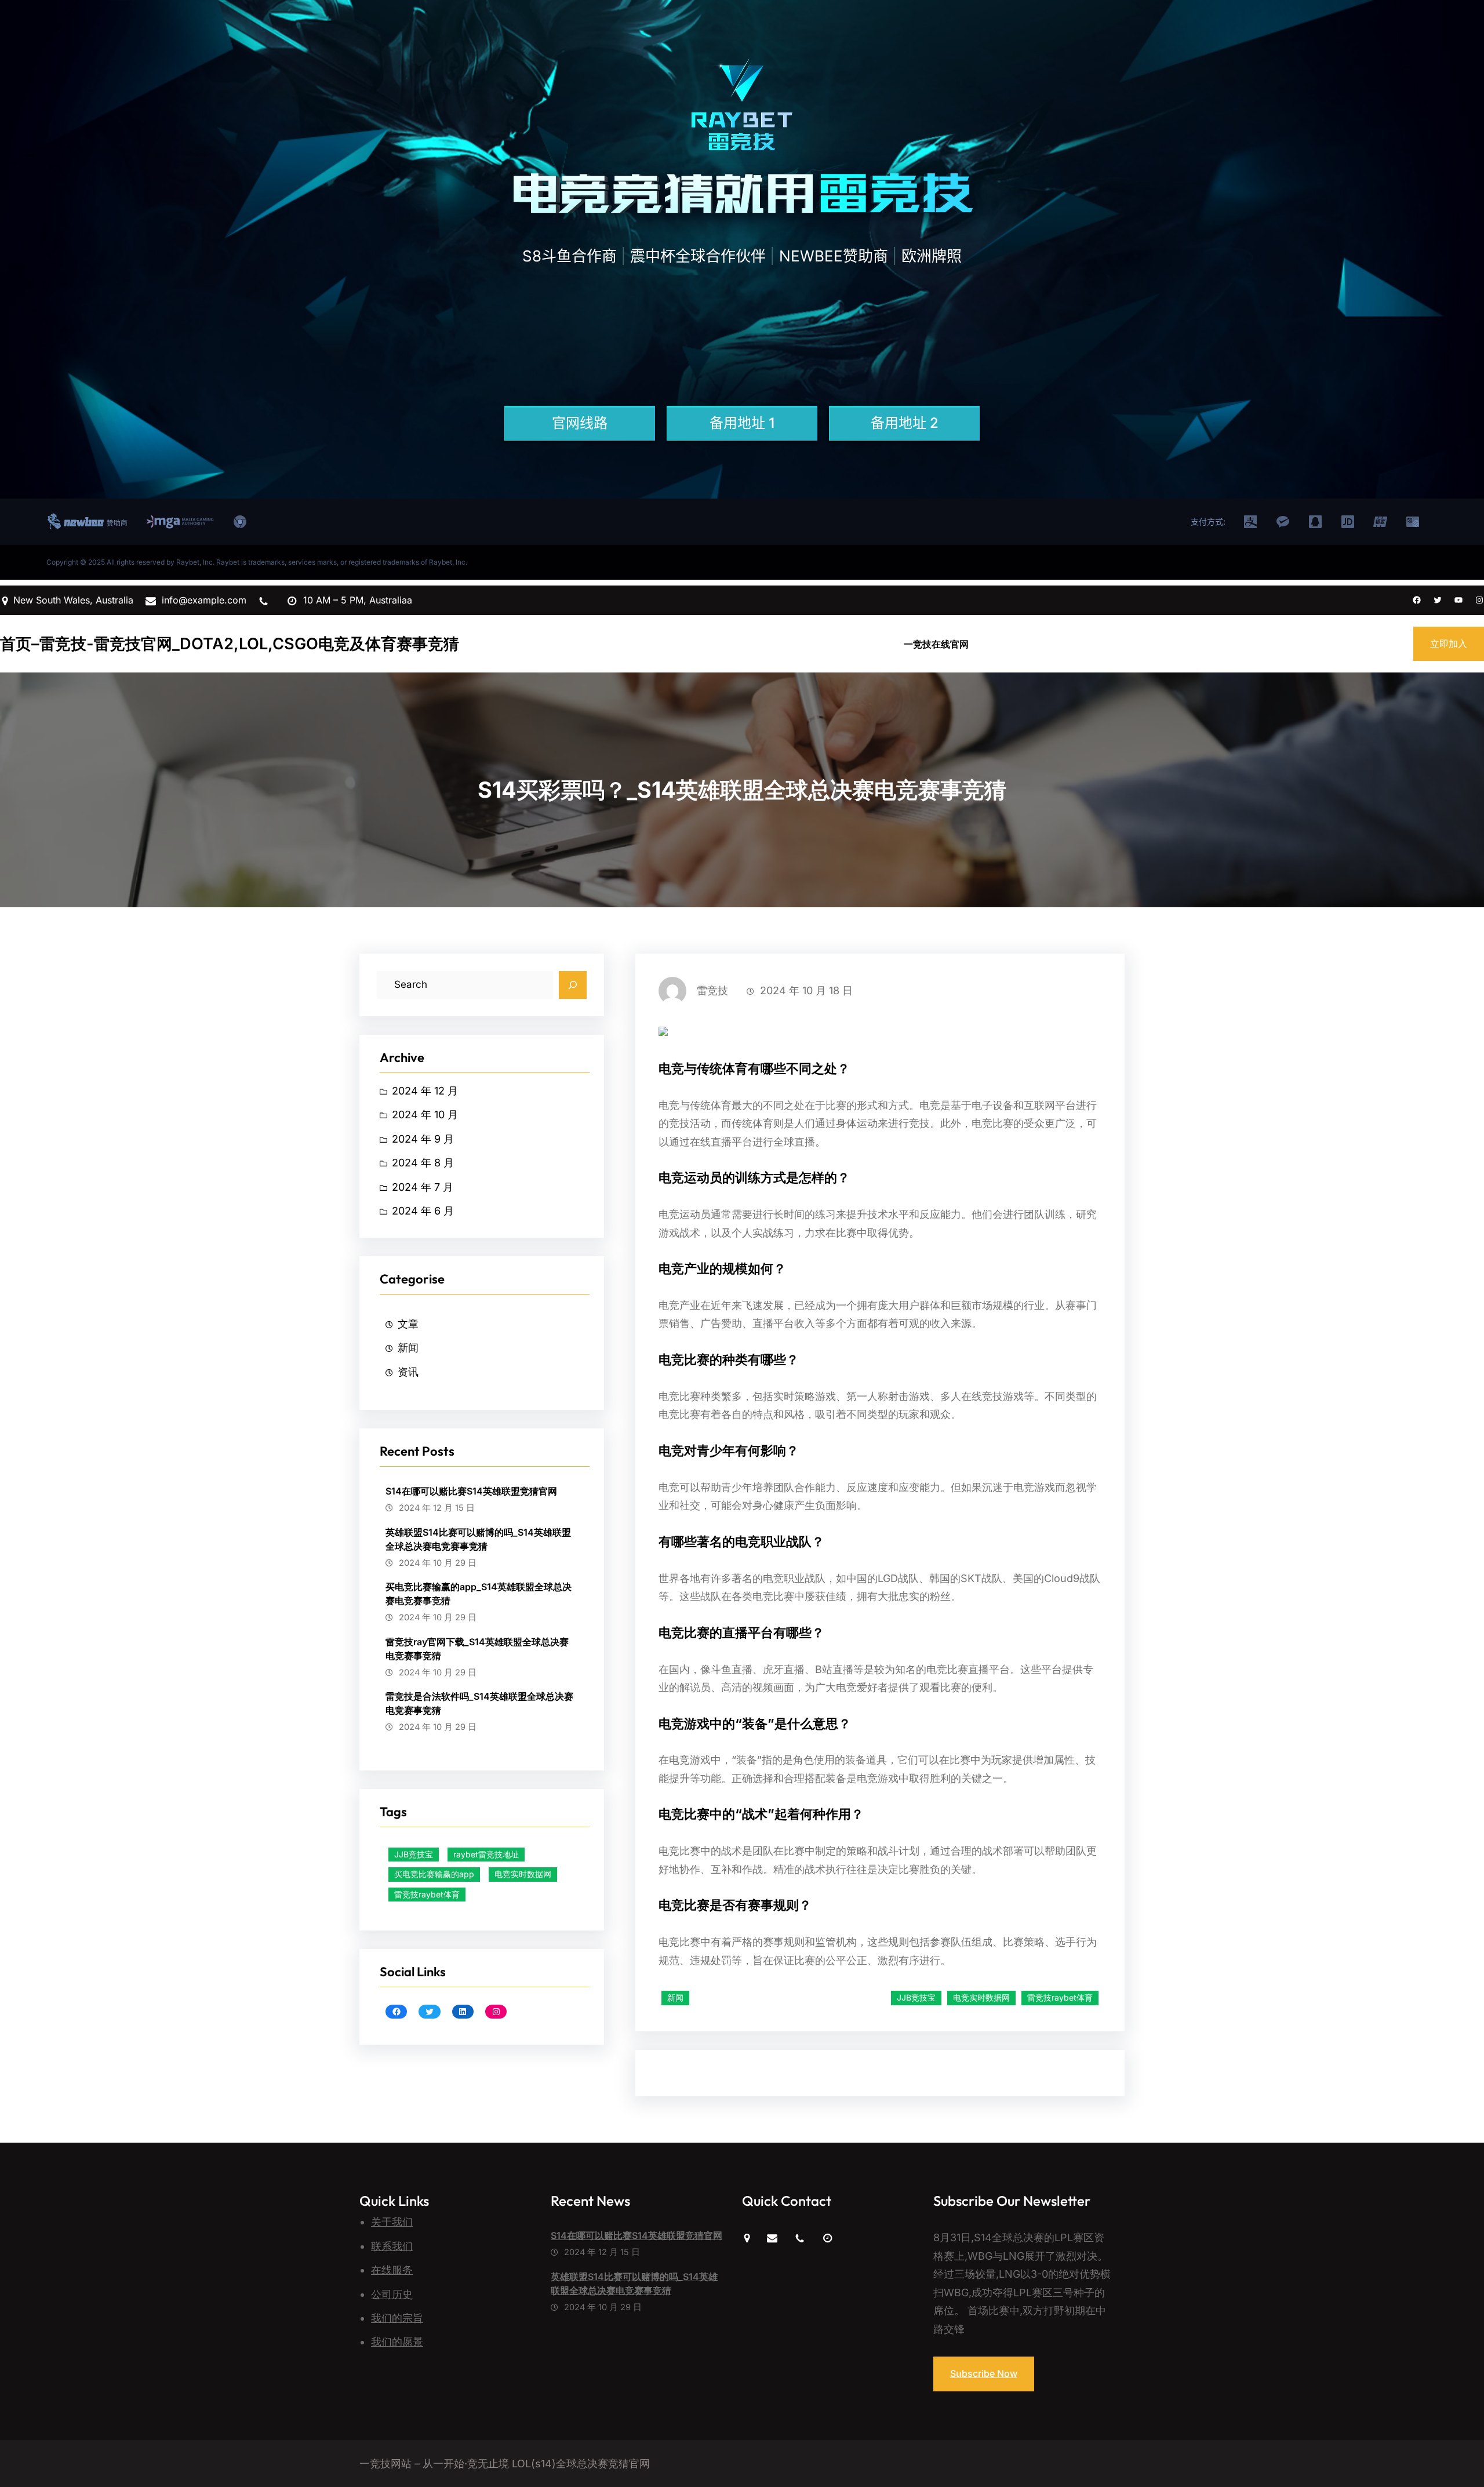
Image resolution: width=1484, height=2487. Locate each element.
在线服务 (392, 2270)
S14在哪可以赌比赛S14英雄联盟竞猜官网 (471, 1491)
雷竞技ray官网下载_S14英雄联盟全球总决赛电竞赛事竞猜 (477, 1649)
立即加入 (1449, 643)
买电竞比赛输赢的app (434, 1874)
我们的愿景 (397, 2342)
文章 (408, 1324)
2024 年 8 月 (423, 1163)
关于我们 (392, 2222)
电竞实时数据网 (523, 1874)
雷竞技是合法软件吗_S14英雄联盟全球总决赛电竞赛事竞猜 (479, 1703)
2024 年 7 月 (423, 1187)
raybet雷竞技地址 (486, 1854)
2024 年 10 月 (425, 1115)
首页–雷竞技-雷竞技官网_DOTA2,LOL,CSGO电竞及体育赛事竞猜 (230, 644)
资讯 (408, 1372)
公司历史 (392, 2294)
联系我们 (392, 2246)
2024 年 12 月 (425, 1091)
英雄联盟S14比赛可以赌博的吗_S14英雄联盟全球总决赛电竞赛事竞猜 (478, 1539)
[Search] (573, 985)
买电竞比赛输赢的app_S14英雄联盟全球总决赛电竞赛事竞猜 (479, 1594)
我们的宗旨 (397, 2318)
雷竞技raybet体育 (427, 1894)
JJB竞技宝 (414, 1854)
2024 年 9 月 (423, 1139)
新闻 (408, 1348)
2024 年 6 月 (423, 1211)
